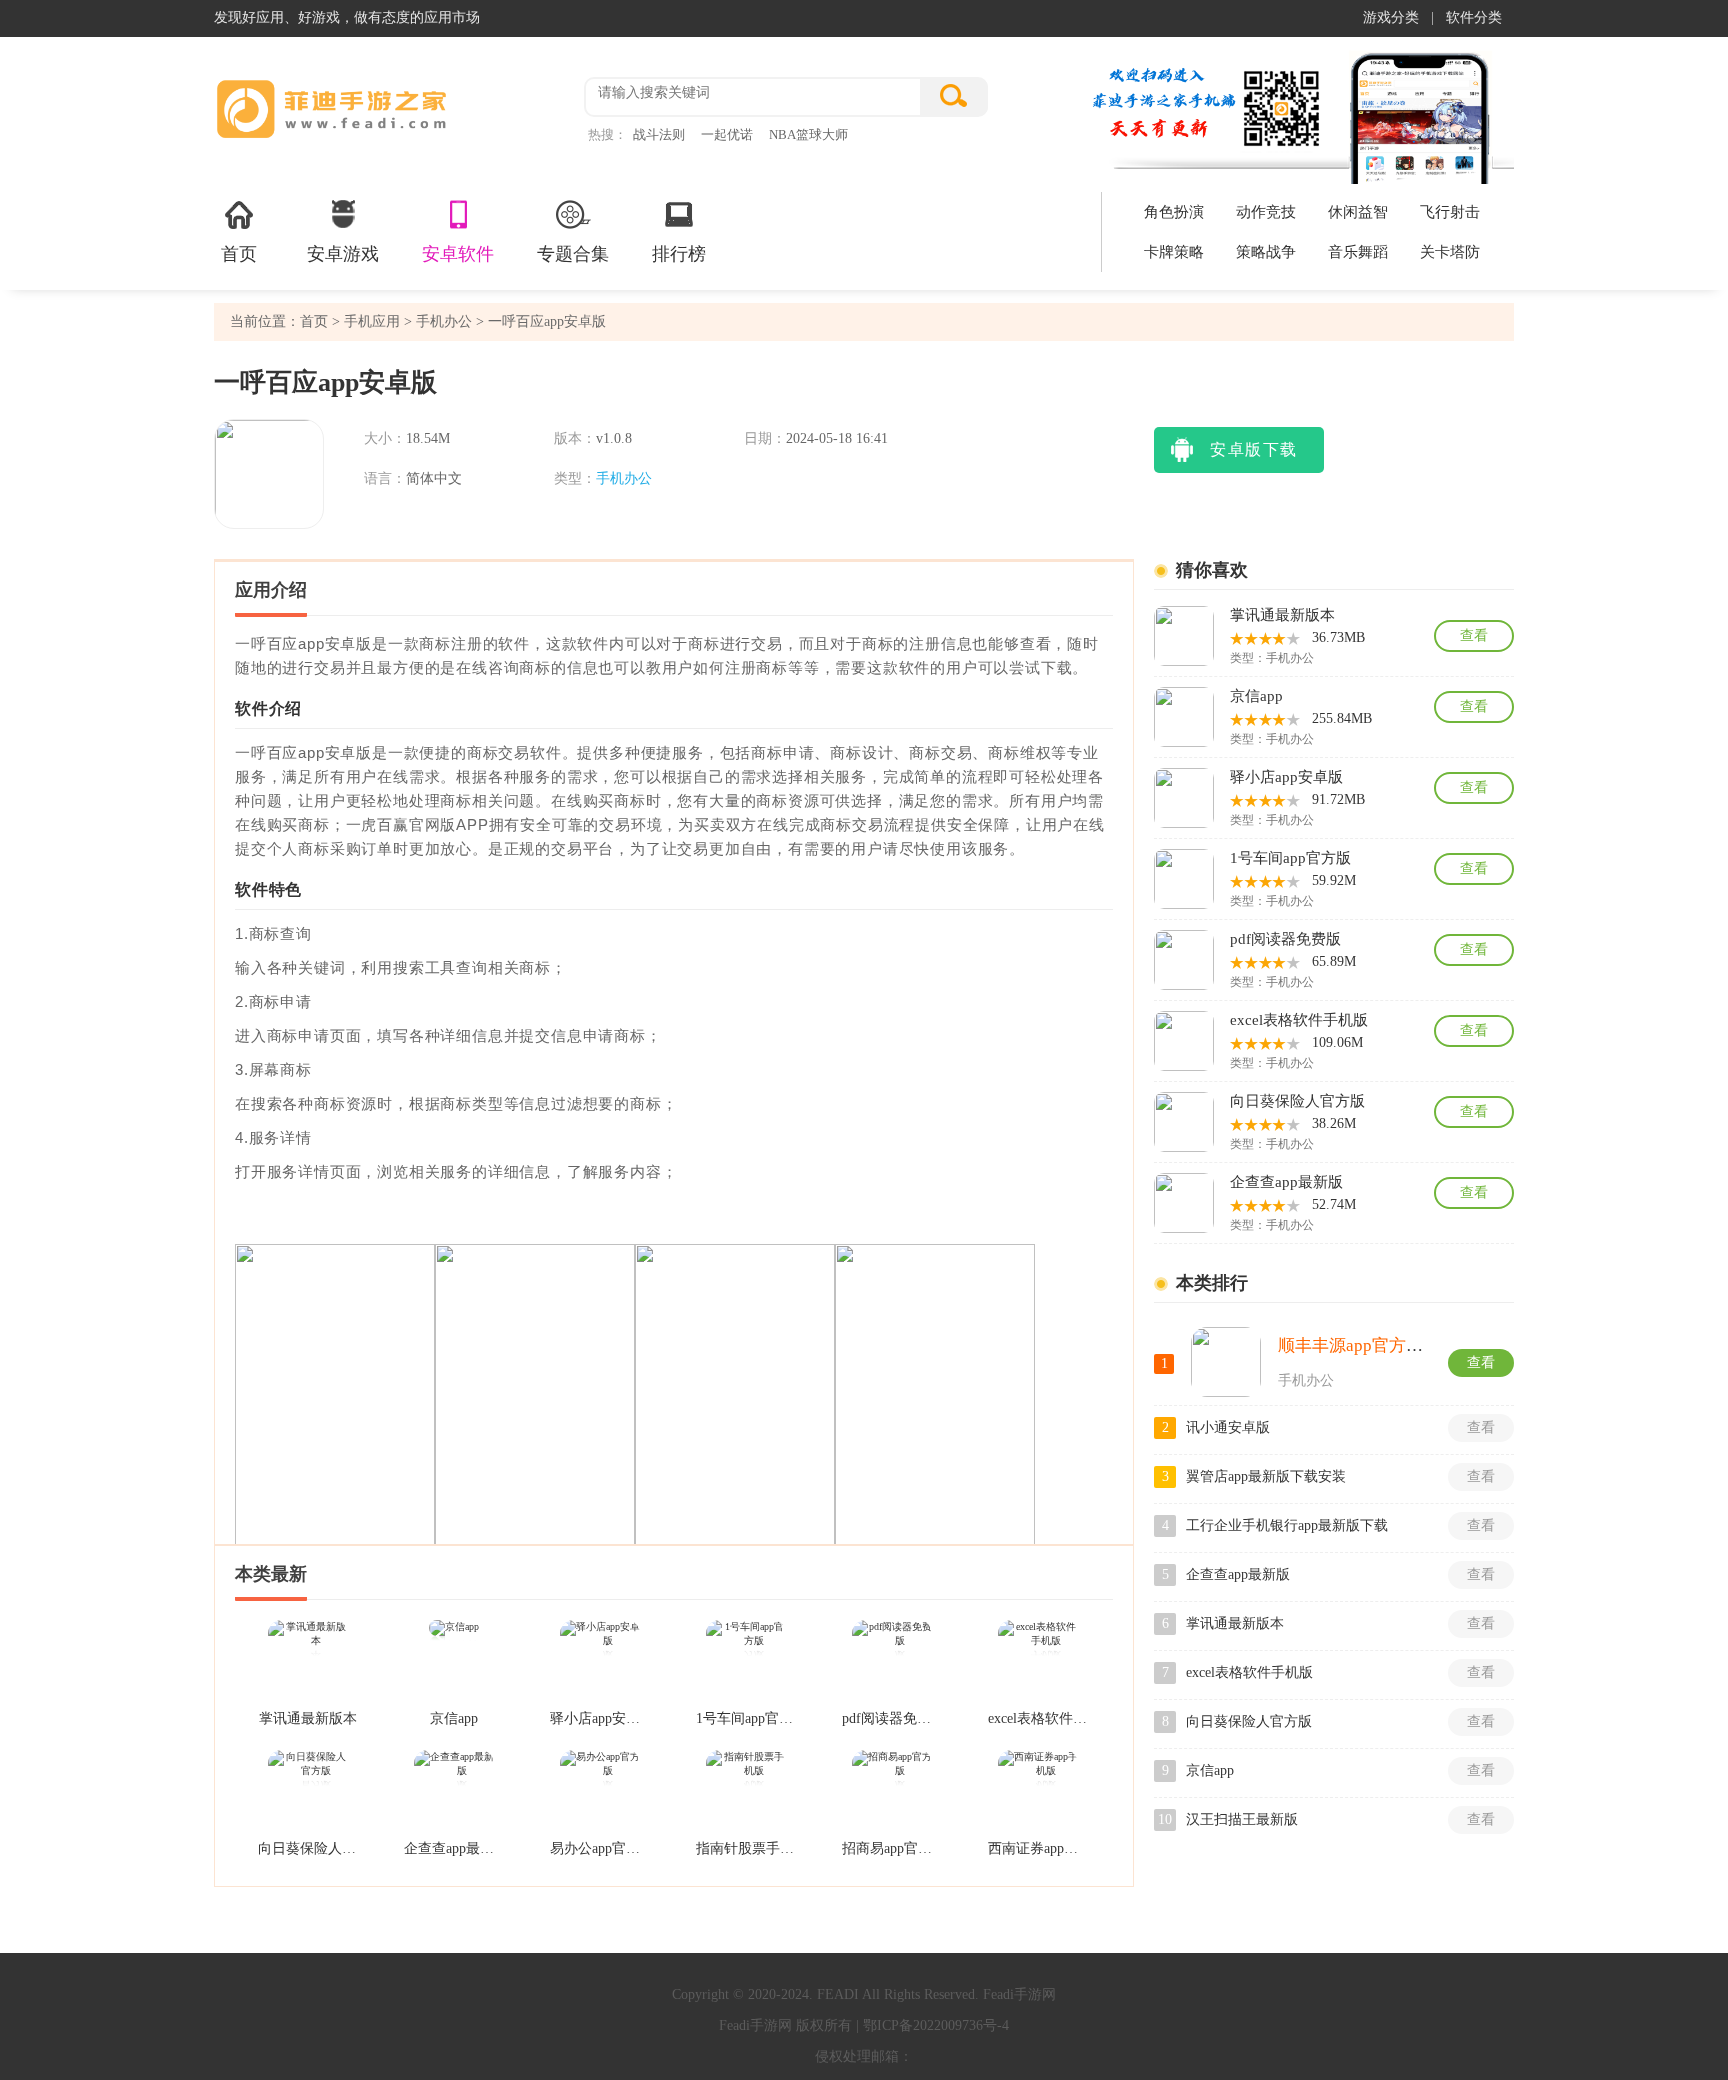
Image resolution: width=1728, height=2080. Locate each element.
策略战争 (1266, 252)
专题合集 (573, 254)
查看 (1474, 635)
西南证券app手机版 (1038, 1848)
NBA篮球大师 (808, 134)
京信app (454, 1718)
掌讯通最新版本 (308, 1718)
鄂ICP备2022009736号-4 (936, 2025)
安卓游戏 (343, 254)
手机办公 (444, 321)
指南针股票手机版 (746, 1848)
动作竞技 (1266, 212)
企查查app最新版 (454, 1848)
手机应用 (370, 321)
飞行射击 (1450, 212)
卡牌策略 (1174, 252)
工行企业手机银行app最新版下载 (1287, 1525)
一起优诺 (727, 134)
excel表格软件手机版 (1038, 1718)
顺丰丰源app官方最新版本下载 (1393, 1345)
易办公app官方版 (600, 1848)
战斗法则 (659, 134)
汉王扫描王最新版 (1242, 1819)
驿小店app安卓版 (600, 1718)
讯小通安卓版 (1228, 1427)
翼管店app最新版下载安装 (1266, 1476)
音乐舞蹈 (1358, 252)
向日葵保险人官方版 (308, 1848)
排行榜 (679, 254)
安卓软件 (458, 254)
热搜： (607, 134)
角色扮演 (1174, 212)
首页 (239, 254)
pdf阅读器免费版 (892, 1718)
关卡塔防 (1450, 252)
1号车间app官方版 (746, 1718)
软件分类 (1474, 17)
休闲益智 (1358, 212)
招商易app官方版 (892, 1848)
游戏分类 (1391, 17)
